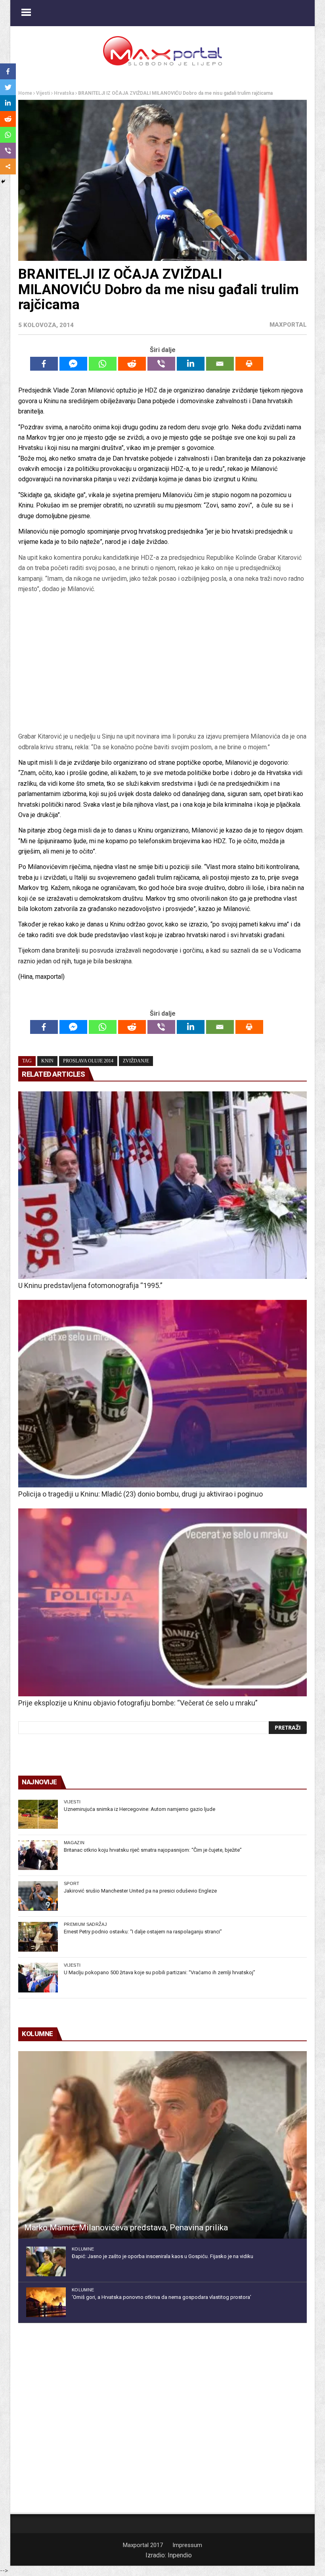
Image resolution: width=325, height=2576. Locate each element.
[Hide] (3, 182)
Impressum (187, 2545)
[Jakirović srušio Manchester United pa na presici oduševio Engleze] (38, 1896)
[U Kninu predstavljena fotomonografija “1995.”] (162, 1185)
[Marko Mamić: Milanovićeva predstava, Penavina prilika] (162, 2145)
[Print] (249, 364)
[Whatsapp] (103, 364)
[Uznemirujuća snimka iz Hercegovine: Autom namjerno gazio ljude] (38, 1814)
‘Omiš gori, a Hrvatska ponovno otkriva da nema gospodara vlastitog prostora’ (162, 2297)
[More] (8, 167)
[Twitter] (8, 87)
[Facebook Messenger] (73, 364)
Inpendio (180, 2555)
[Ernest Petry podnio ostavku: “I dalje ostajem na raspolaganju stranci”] (38, 1937)
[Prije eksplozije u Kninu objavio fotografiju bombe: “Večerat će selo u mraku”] (162, 1602)
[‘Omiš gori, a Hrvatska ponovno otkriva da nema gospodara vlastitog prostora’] (46, 2302)
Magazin (74, 1843)
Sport (72, 1883)
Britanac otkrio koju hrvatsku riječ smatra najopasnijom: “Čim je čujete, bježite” (153, 1850)
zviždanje (136, 1061)
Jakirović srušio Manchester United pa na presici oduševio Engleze (140, 1891)
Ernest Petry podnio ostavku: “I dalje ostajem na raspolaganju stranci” (143, 1932)
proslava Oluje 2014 (88, 1061)
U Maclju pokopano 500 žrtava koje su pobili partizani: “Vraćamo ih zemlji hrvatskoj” (160, 1972)
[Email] (220, 364)
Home (25, 93)
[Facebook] (44, 364)
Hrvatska (64, 93)
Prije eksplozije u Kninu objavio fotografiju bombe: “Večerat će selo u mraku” (138, 1703)
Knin (47, 1061)
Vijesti (43, 93)
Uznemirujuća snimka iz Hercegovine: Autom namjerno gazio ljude (140, 1809)
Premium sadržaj (85, 1924)
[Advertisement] (162, 666)
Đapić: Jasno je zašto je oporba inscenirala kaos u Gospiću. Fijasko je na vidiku (162, 2256)
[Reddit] (132, 364)
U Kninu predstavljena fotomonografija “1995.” (90, 1285)
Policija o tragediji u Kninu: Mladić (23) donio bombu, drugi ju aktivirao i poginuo (141, 1494)
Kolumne (83, 2249)
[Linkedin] (191, 364)
